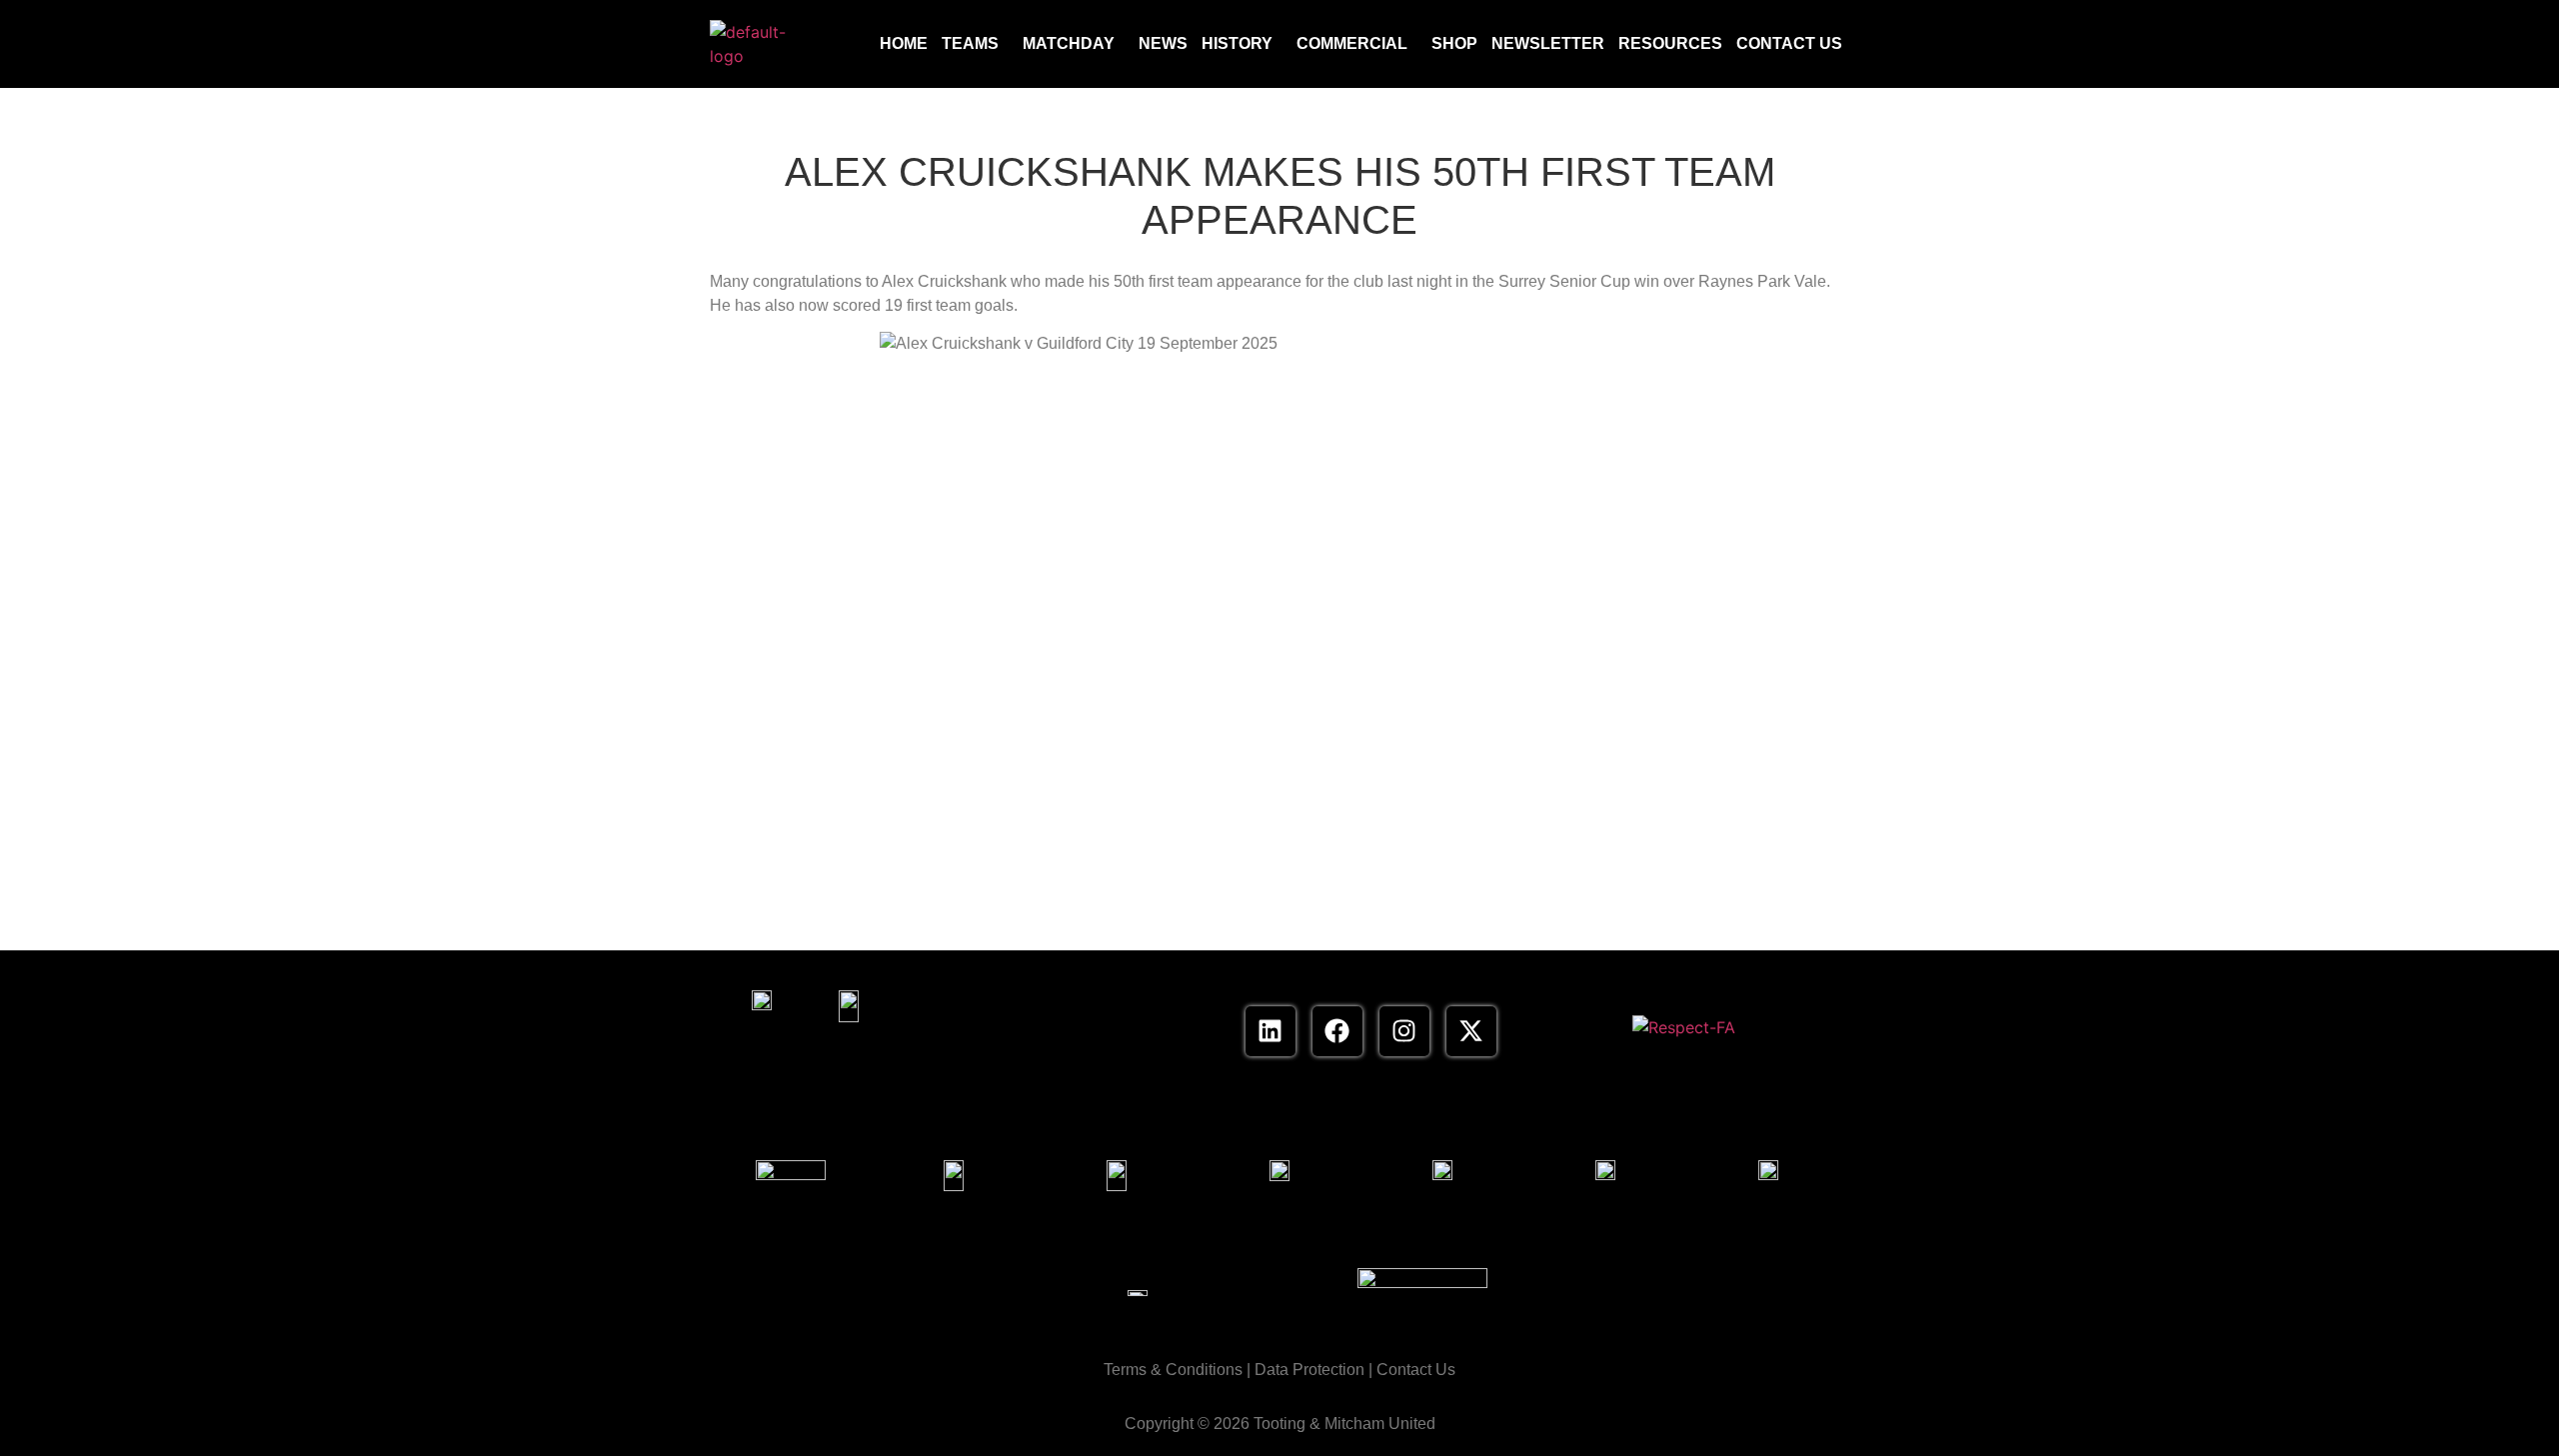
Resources (1670, 43)
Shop (1454, 43)
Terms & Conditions (1173, 1370)
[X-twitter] (1471, 1031)
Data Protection (1309, 1370)
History (1237, 43)
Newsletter (1548, 43)
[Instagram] (1404, 1031)
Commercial (1352, 43)
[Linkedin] (1271, 1031)
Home (904, 43)
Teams (970, 43)
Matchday (1069, 43)
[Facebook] (1337, 1031)
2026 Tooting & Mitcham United (1324, 1424)
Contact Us (1789, 43)
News (1163, 43)
